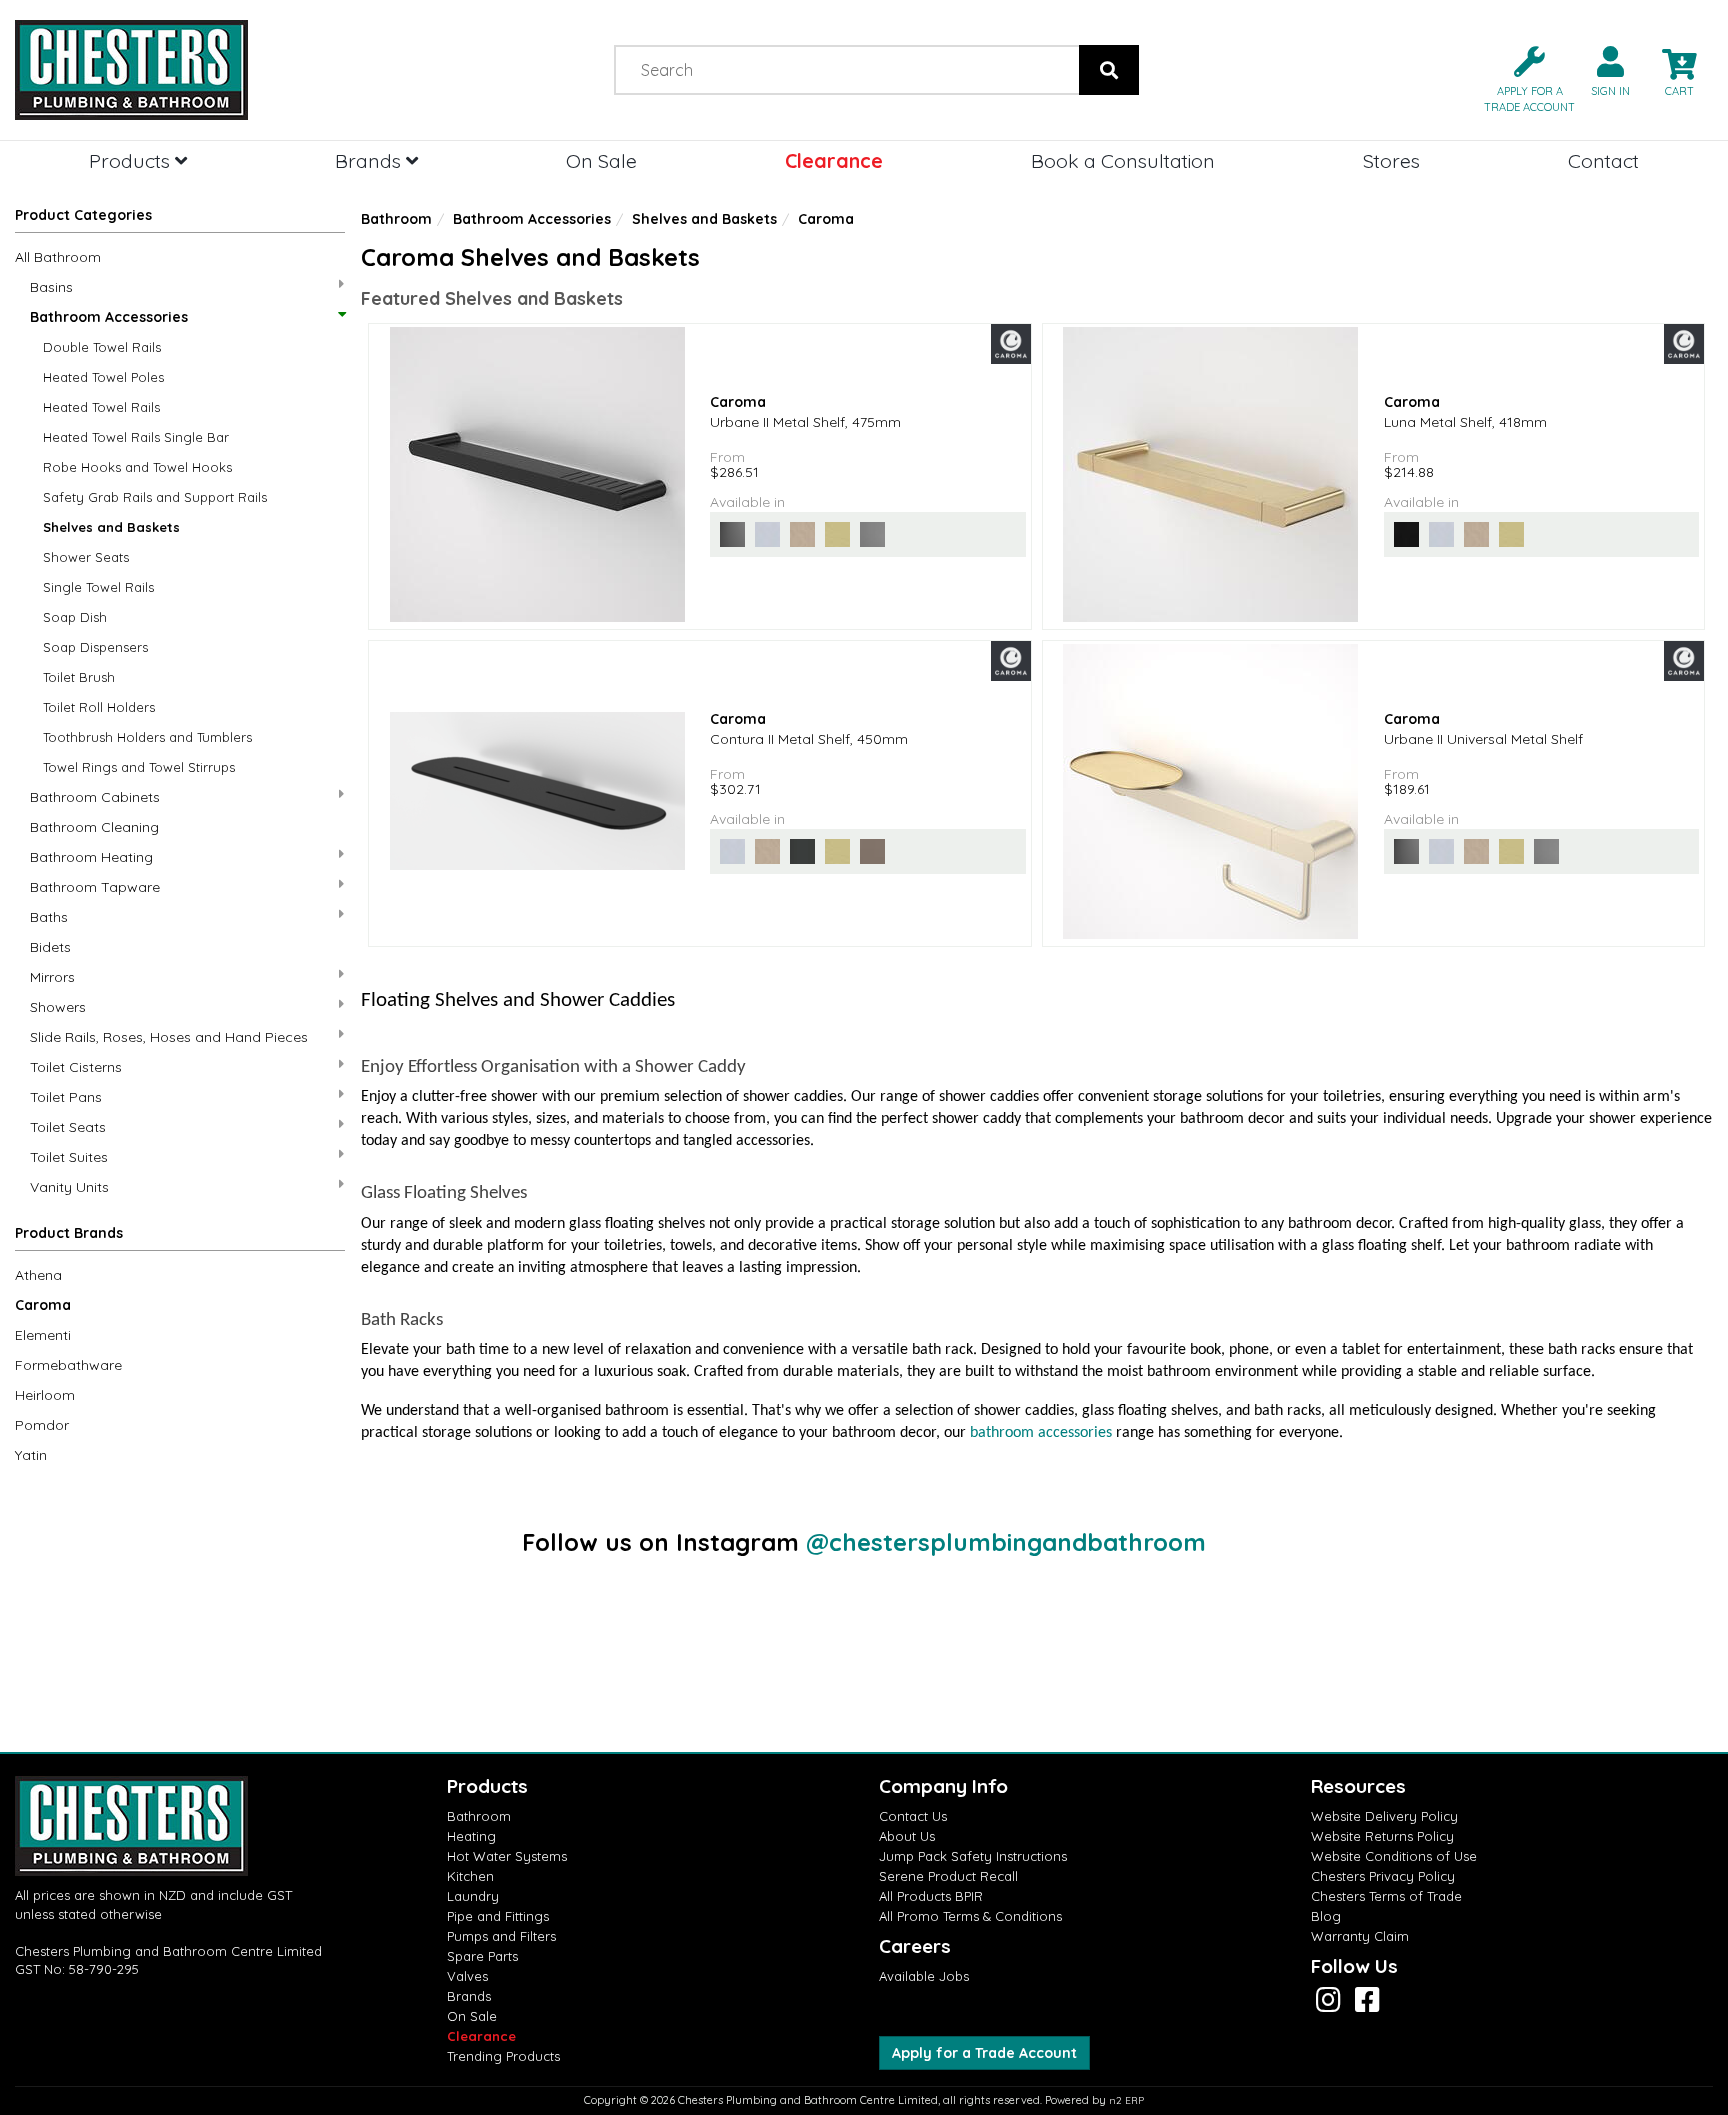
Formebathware (68, 1365)
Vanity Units (69, 1187)
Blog (1326, 1916)
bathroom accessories (1041, 1433)
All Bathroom (58, 257)
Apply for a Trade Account (984, 2053)
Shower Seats (86, 557)
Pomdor (42, 1425)
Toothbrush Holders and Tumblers (147, 737)
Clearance (834, 160)
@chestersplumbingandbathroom (1006, 1542)
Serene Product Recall (948, 1876)
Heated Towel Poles (103, 377)
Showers (58, 1007)
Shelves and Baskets (111, 527)
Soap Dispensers (95, 647)
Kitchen (470, 1876)
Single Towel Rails (98, 587)
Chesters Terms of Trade (1386, 1896)
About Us (907, 1836)
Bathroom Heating (91, 857)
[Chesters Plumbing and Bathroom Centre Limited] (216, 70)
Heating (471, 1836)
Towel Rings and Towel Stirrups (139, 767)
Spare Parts (482, 1956)
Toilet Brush (79, 677)
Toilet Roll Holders (99, 707)
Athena (38, 1275)
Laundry (473, 1896)
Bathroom (396, 219)
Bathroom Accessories (109, 317)
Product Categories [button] (83, 215)
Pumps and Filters (501, 1936)
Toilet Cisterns (76, 1067)
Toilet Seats (68, 1127)
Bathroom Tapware (95, 887)
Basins (51, 287)
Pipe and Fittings (498, 1916)
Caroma (43, 1305)
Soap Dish (75, 617)
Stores (1391, 160)
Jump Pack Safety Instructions (973, 1856)
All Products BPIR (931, 1896)
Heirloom (45, 1395)
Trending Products (503, 2056)
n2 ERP (1126, 2100)
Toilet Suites (69, 1157)
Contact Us (913, 1816)
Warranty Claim (1360, 1936)
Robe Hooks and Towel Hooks (137, 467)
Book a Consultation (1123, 160)
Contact (1603, 160)
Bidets (50, 947)
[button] (1521, 77)
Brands (370, 160)
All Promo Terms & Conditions (970, 1916)
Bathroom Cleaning (94, 827)
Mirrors (52, 977)
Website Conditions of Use (1394, 1856)
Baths (49, 917)
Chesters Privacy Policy (1383, 1876)
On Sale (601, 160)
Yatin (31, 1455)
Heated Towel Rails (101, 407)
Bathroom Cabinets (95, 797)
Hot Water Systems (507, 1856)
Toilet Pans (66, 1097)
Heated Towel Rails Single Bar (136, 437)
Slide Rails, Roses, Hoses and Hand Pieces (169, 1037)
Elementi (43, 1335)
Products (132, 160)
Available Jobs (924, 1976)
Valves (467, 1976)
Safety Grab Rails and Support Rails (155, 497)
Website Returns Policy (1382, 1836)
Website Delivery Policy (1384, 1816)
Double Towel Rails (102, 347)
